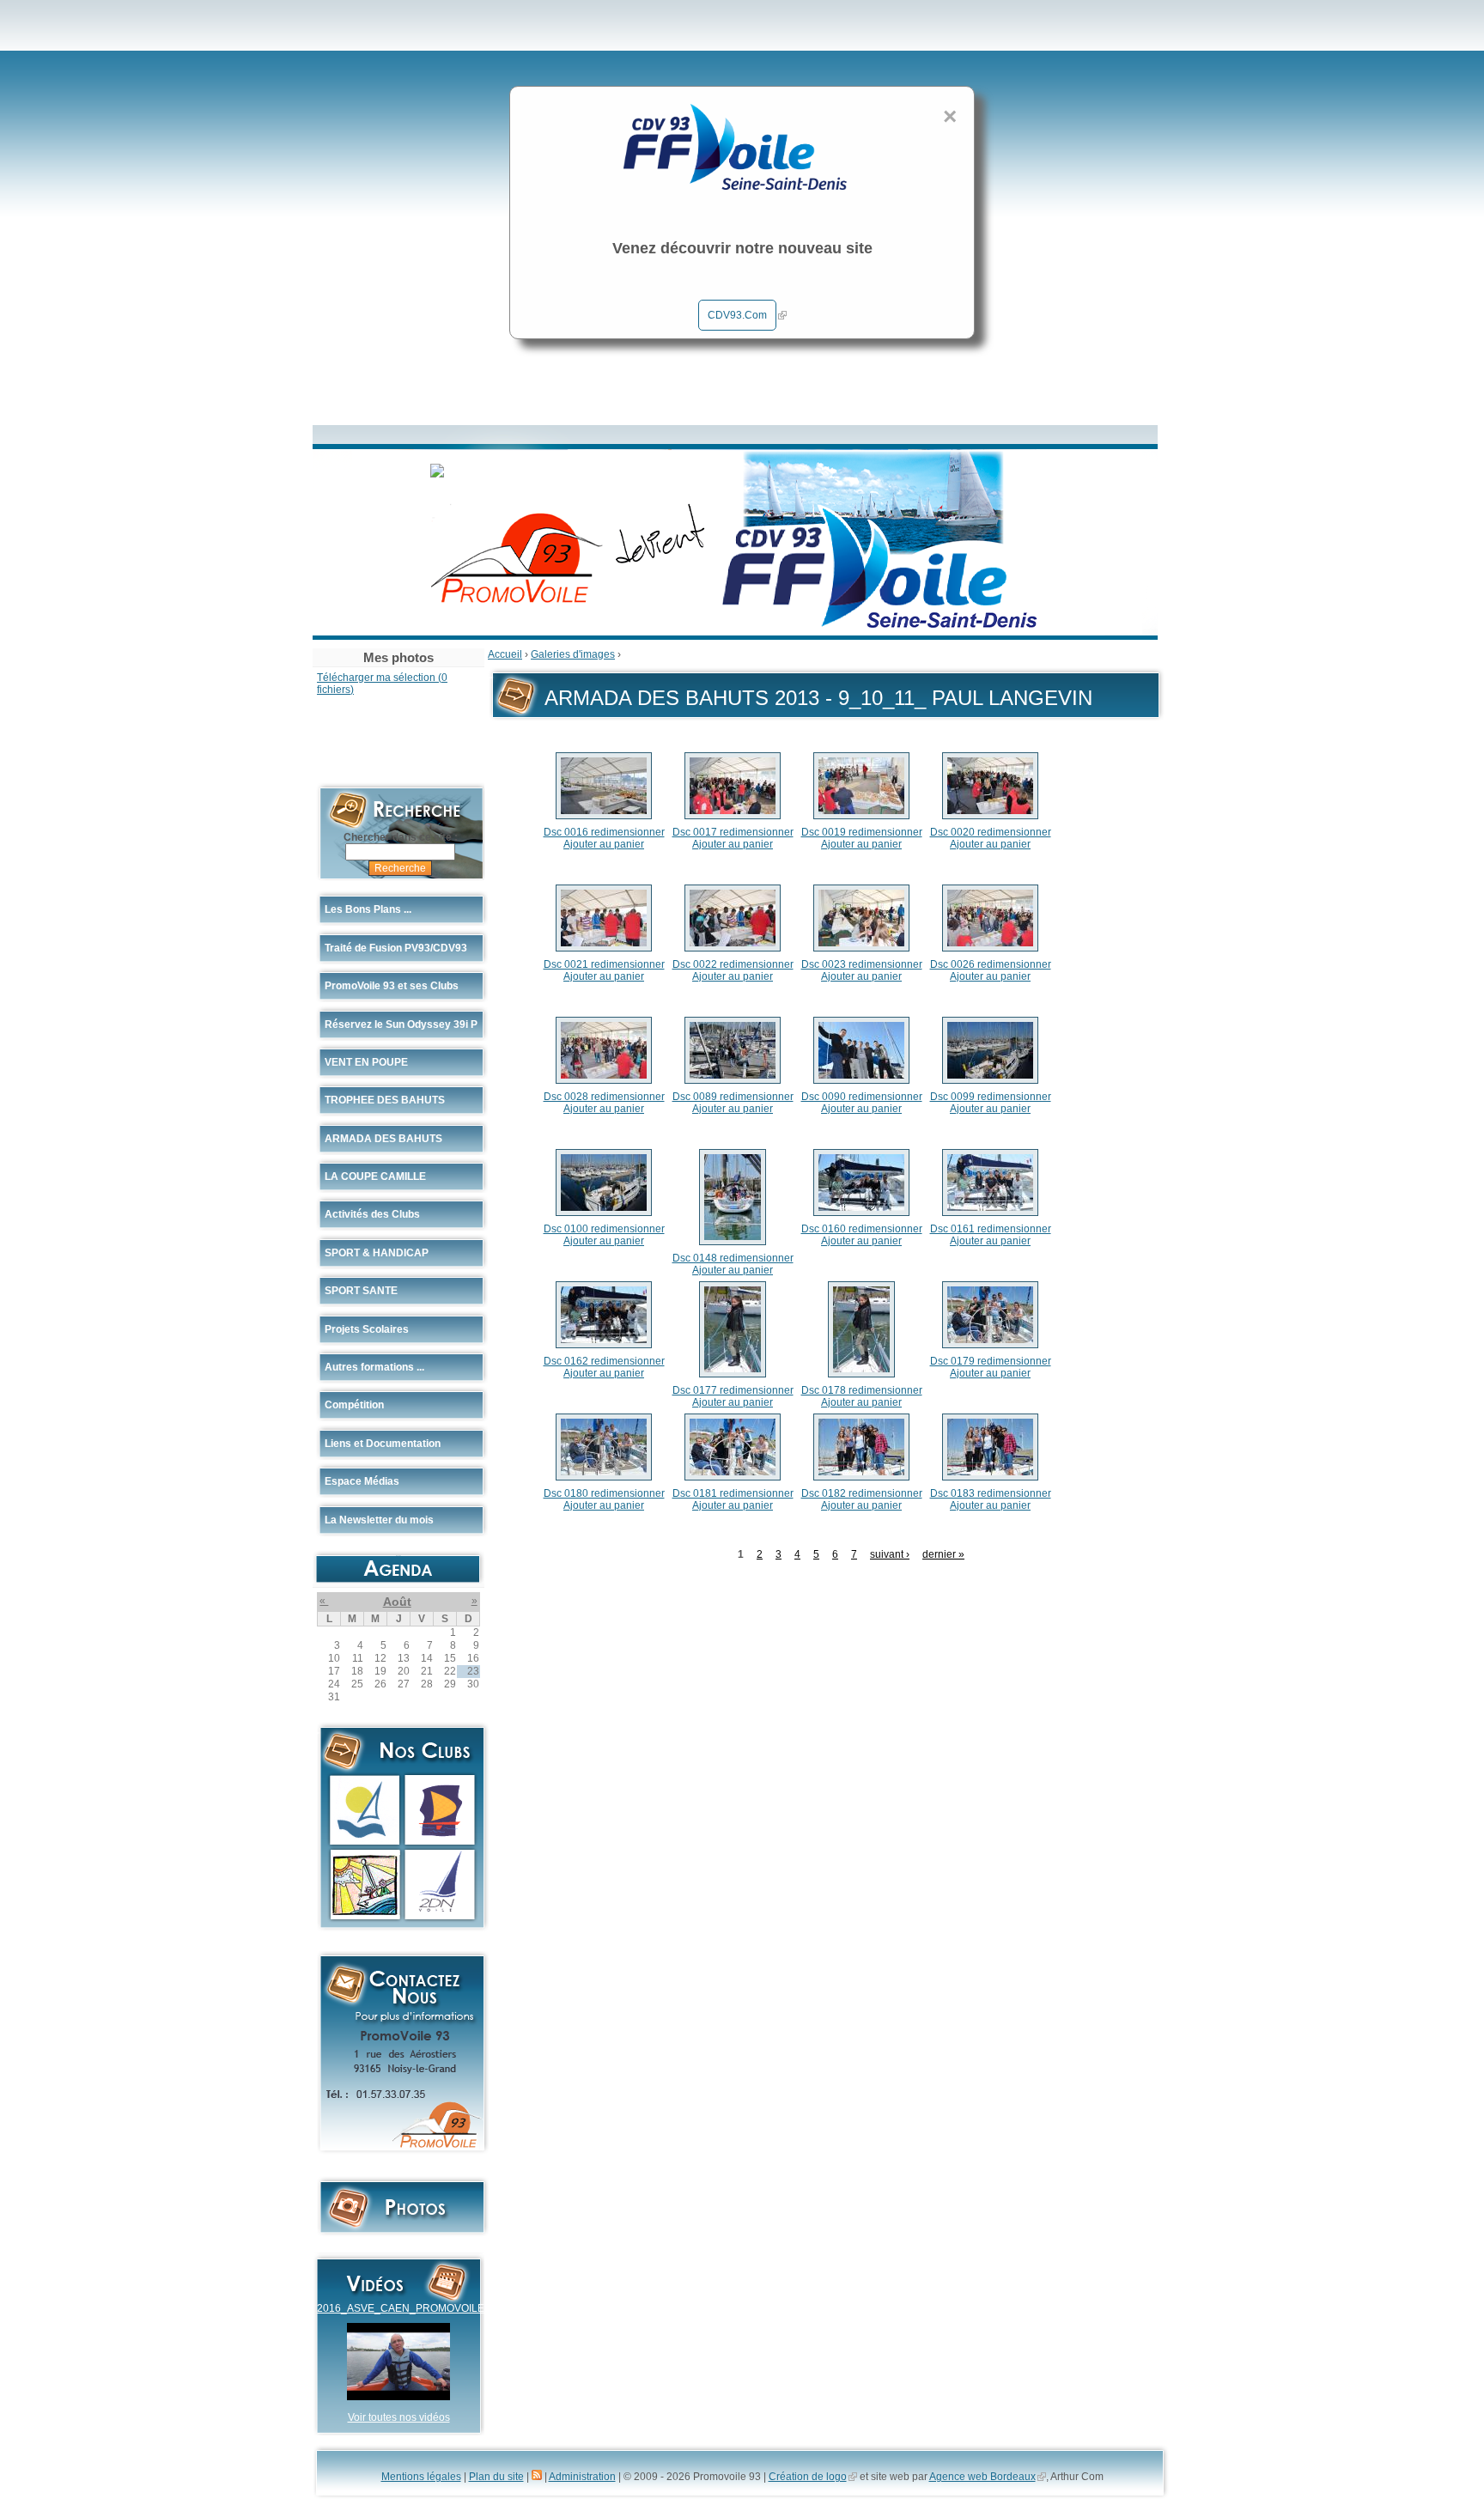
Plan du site (496, 2477)
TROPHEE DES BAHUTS (385, 1100)
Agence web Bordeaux (982, 2477)
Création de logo (808, 2477)
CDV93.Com (737, 315)
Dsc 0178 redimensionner (862, 1390)
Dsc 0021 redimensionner (604, 964)
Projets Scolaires (367, 1329)
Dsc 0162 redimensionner (604, 1361)
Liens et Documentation (383, 1444)
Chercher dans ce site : (401, 837)
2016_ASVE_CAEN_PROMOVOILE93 (407, 2308)
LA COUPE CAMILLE (375, 1176)
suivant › (890, 1554)
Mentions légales (421, 2477)
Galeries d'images (573, 654)
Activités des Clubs (372, 1214)
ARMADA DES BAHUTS (383, 1139)
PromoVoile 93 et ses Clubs (392, 986)
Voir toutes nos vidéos (399, 2417)
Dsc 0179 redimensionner (991, 1361)
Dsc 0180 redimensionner (604, 1493)
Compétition (354, 1405)
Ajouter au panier (604, 844)
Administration (582, 2477)
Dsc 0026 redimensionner (991, 964)
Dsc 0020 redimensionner (991, 832)
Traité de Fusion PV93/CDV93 (396, 948)
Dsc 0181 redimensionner (733, 1493)
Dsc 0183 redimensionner (991, 1493)
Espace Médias (362, 1481)
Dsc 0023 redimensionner (862, 964)
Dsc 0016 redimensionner (604, 832)
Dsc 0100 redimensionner (604, 1229)
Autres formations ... (374, 1367)
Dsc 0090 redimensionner (862, 1097)
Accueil (505, 654)
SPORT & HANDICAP (377, 1253)
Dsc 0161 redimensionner (991, 1229)
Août (397, 1602)
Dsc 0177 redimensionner (733, 1390)
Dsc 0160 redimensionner (862, 1229)
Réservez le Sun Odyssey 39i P (401, 1024)
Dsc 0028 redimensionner (604, 1097)
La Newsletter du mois (379, 1520)
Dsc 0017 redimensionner (733, 832)
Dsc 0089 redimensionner (733, 1097)
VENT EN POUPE (366, 1062)
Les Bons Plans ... (368, 909)
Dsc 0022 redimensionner (733, 964)
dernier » (943, 1554)
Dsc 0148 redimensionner (733, 1258)
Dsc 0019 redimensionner (862, 832)
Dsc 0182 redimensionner (862, 1493)
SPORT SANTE (361, 1291)
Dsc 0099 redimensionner (991, 1097)
